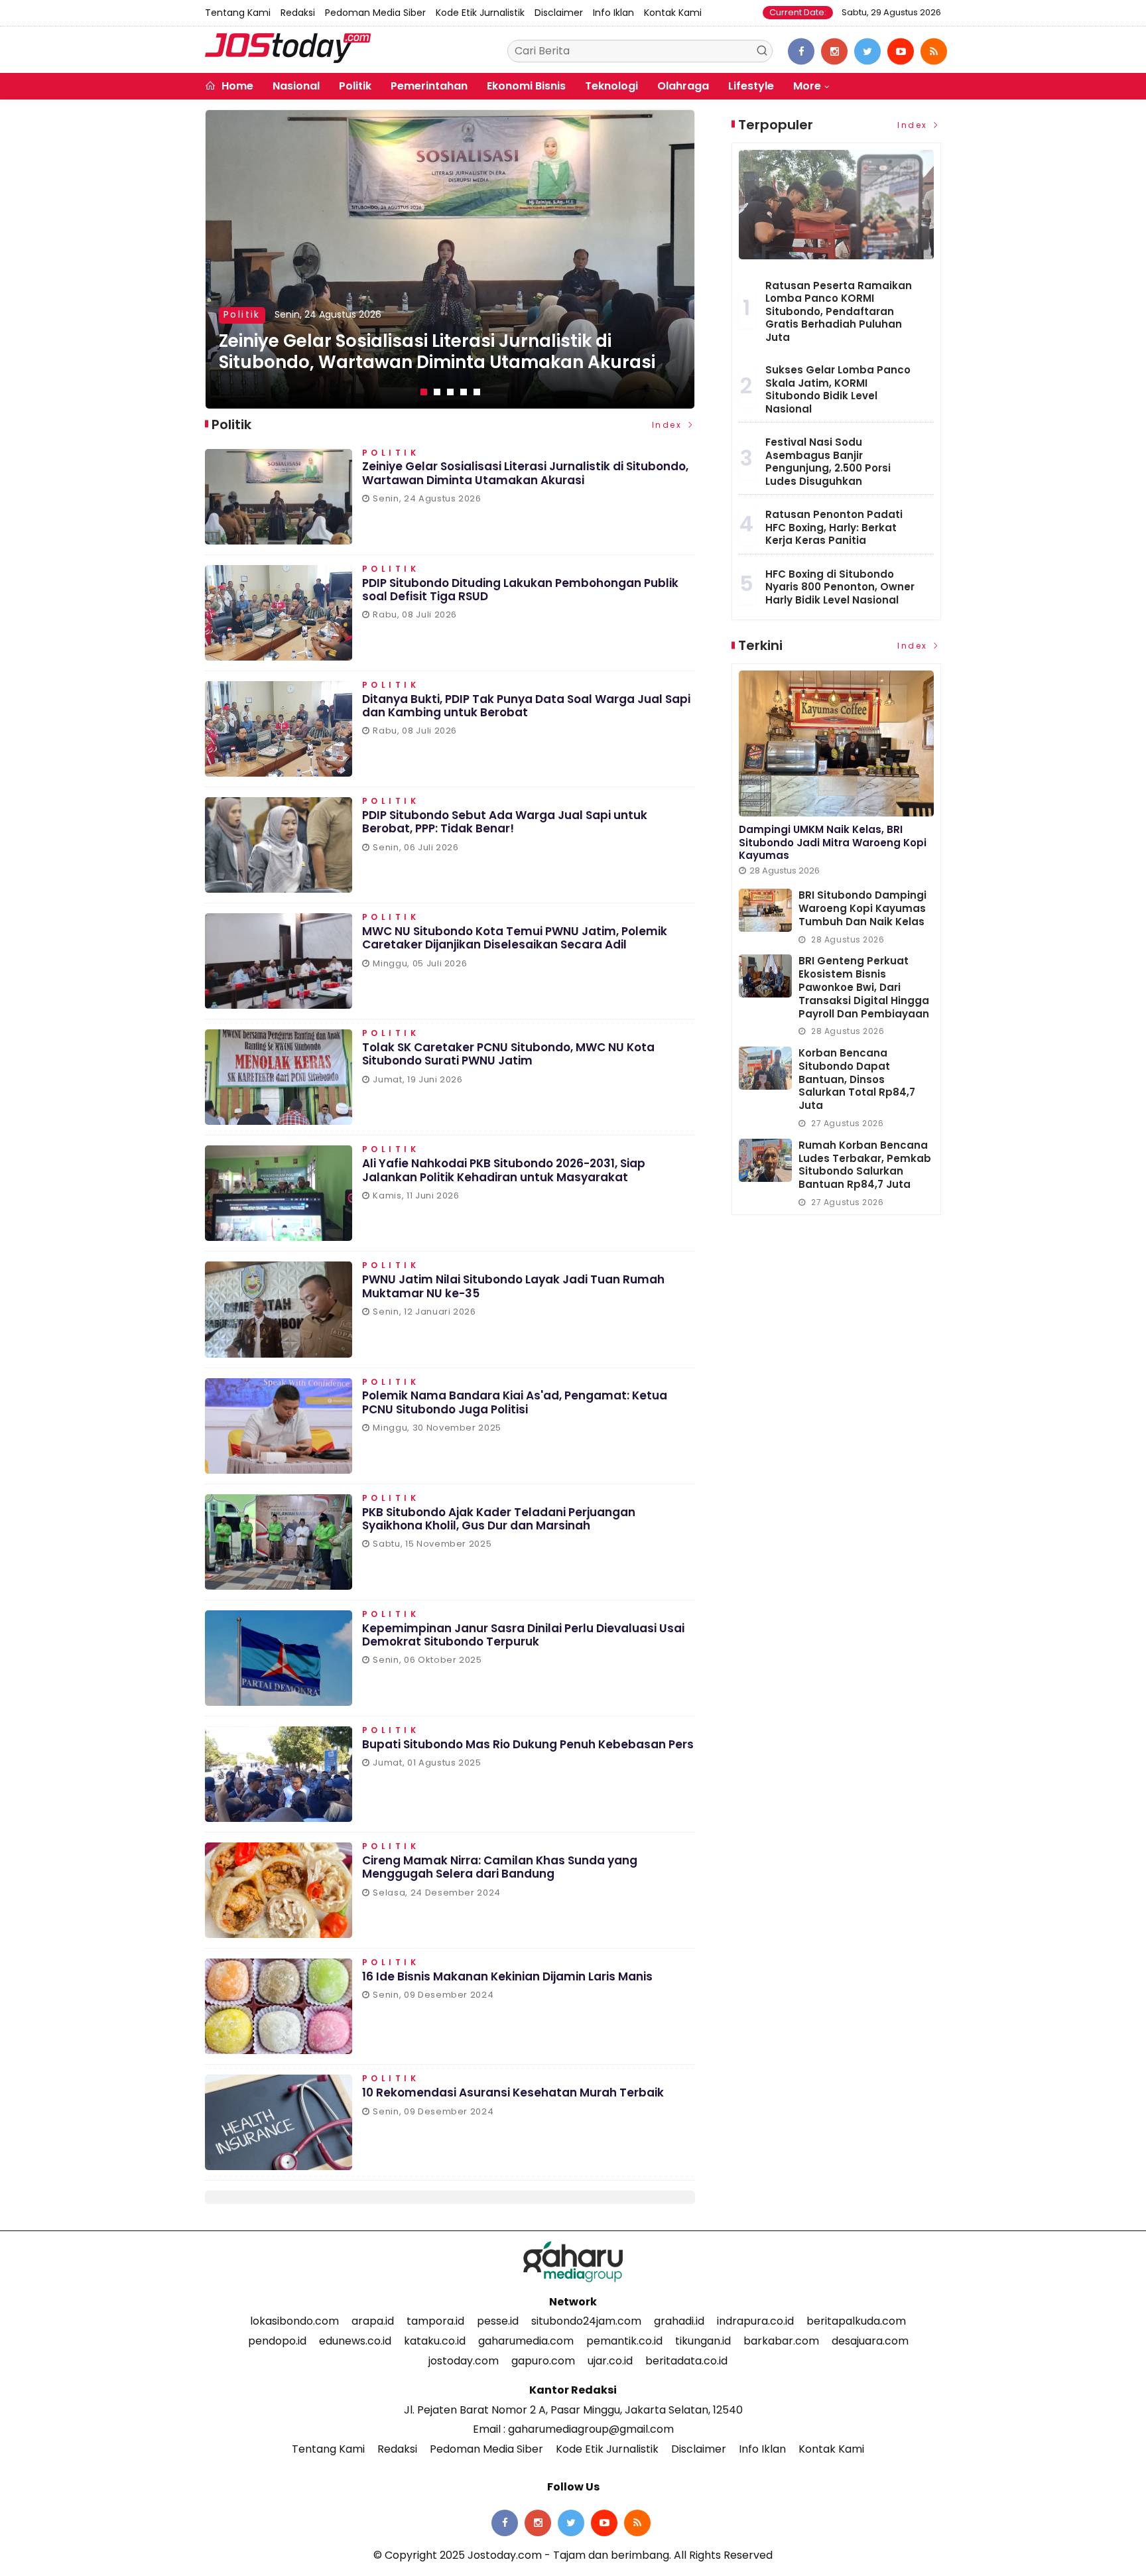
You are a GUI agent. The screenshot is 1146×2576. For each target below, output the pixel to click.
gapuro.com (543, 2361)
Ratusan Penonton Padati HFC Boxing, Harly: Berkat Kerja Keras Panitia (834, 527)
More (807, 86)
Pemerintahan (429, 86)
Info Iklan (613, 13)
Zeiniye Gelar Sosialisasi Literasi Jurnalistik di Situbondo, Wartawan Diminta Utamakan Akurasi (525, 473)
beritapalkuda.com (856, 2321)
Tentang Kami (238, 13)
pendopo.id (277, 2341)
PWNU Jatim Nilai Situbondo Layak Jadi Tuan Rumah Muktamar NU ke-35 (513, 1286)
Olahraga (683, 86)
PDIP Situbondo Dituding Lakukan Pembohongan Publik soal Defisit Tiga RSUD (432, 352)
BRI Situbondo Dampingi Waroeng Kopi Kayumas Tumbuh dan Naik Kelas (862, 908)
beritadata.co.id (686, 2361)
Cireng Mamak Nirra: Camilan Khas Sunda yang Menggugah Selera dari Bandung (500, 1867)
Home (236, 86)
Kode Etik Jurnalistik (480, 13)
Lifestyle (751, 86)
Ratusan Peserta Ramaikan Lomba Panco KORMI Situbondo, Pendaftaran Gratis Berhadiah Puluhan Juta (839, 311)
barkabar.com (781, 2341)
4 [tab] (464, 392)
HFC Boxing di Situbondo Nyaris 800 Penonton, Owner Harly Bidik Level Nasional (840, 587)
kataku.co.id (435, 2341)
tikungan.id (703, 2341)
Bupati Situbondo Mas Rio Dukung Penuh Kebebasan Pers (528, 1744)
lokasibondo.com (294, 2321)
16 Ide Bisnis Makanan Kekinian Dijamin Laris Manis (507, 1976)
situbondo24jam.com (586, 2321)
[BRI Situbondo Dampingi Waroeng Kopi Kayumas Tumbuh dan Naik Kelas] (765, 910)
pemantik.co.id (624, 2341)
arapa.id (373, 2321)
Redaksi (298, 13)
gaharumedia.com (526, 2341)
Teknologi (611, 86)
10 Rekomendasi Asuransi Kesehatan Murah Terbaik (513, 2093)
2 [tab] (437, 392)
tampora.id (435, 2321)
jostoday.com (464, 2361)
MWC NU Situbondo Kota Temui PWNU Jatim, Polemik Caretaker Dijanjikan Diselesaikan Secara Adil (515, 938)
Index (669, 425)
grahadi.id (679, 2321)
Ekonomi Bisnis (526, 86)
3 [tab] (450, 392)
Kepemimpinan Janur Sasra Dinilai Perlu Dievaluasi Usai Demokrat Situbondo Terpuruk (523, 1635)
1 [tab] (424, 392)
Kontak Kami (673, 13)
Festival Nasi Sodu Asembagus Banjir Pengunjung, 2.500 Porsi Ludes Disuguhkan (828, 462)
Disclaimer (559, 13)
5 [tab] (477, 392)
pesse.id (498, 2321)
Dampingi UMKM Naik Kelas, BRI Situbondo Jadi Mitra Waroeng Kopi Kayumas (833, 842)
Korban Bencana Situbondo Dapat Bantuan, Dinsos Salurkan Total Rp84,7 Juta (857, 1079)
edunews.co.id (355, 2341)
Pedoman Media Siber (375, 13)
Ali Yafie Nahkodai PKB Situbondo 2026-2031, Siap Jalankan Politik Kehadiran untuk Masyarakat (504, 1170)
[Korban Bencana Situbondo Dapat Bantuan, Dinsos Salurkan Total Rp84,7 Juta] (765, 1068)
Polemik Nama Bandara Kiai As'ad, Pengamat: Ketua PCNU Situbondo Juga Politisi (515, 1402)
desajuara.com (870, 2341)
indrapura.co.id (755, 2321)
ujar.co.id (610, 2361)
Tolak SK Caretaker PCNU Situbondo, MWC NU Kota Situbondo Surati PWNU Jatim (508, 1054)
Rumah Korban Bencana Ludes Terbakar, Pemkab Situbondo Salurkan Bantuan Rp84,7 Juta (865, 1165)
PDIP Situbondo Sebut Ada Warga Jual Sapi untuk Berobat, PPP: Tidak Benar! (505, 822)
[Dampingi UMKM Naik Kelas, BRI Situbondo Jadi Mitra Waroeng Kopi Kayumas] (836, 743)
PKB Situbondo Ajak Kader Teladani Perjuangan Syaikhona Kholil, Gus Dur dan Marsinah (499, 1519)
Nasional (296, 86)
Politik (355, 86)
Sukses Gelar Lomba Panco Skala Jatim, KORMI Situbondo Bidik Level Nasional (838, 389)
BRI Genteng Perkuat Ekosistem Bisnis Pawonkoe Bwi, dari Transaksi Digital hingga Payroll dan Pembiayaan (864, 987)
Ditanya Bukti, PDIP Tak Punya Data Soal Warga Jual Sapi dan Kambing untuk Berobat (526, 706)
